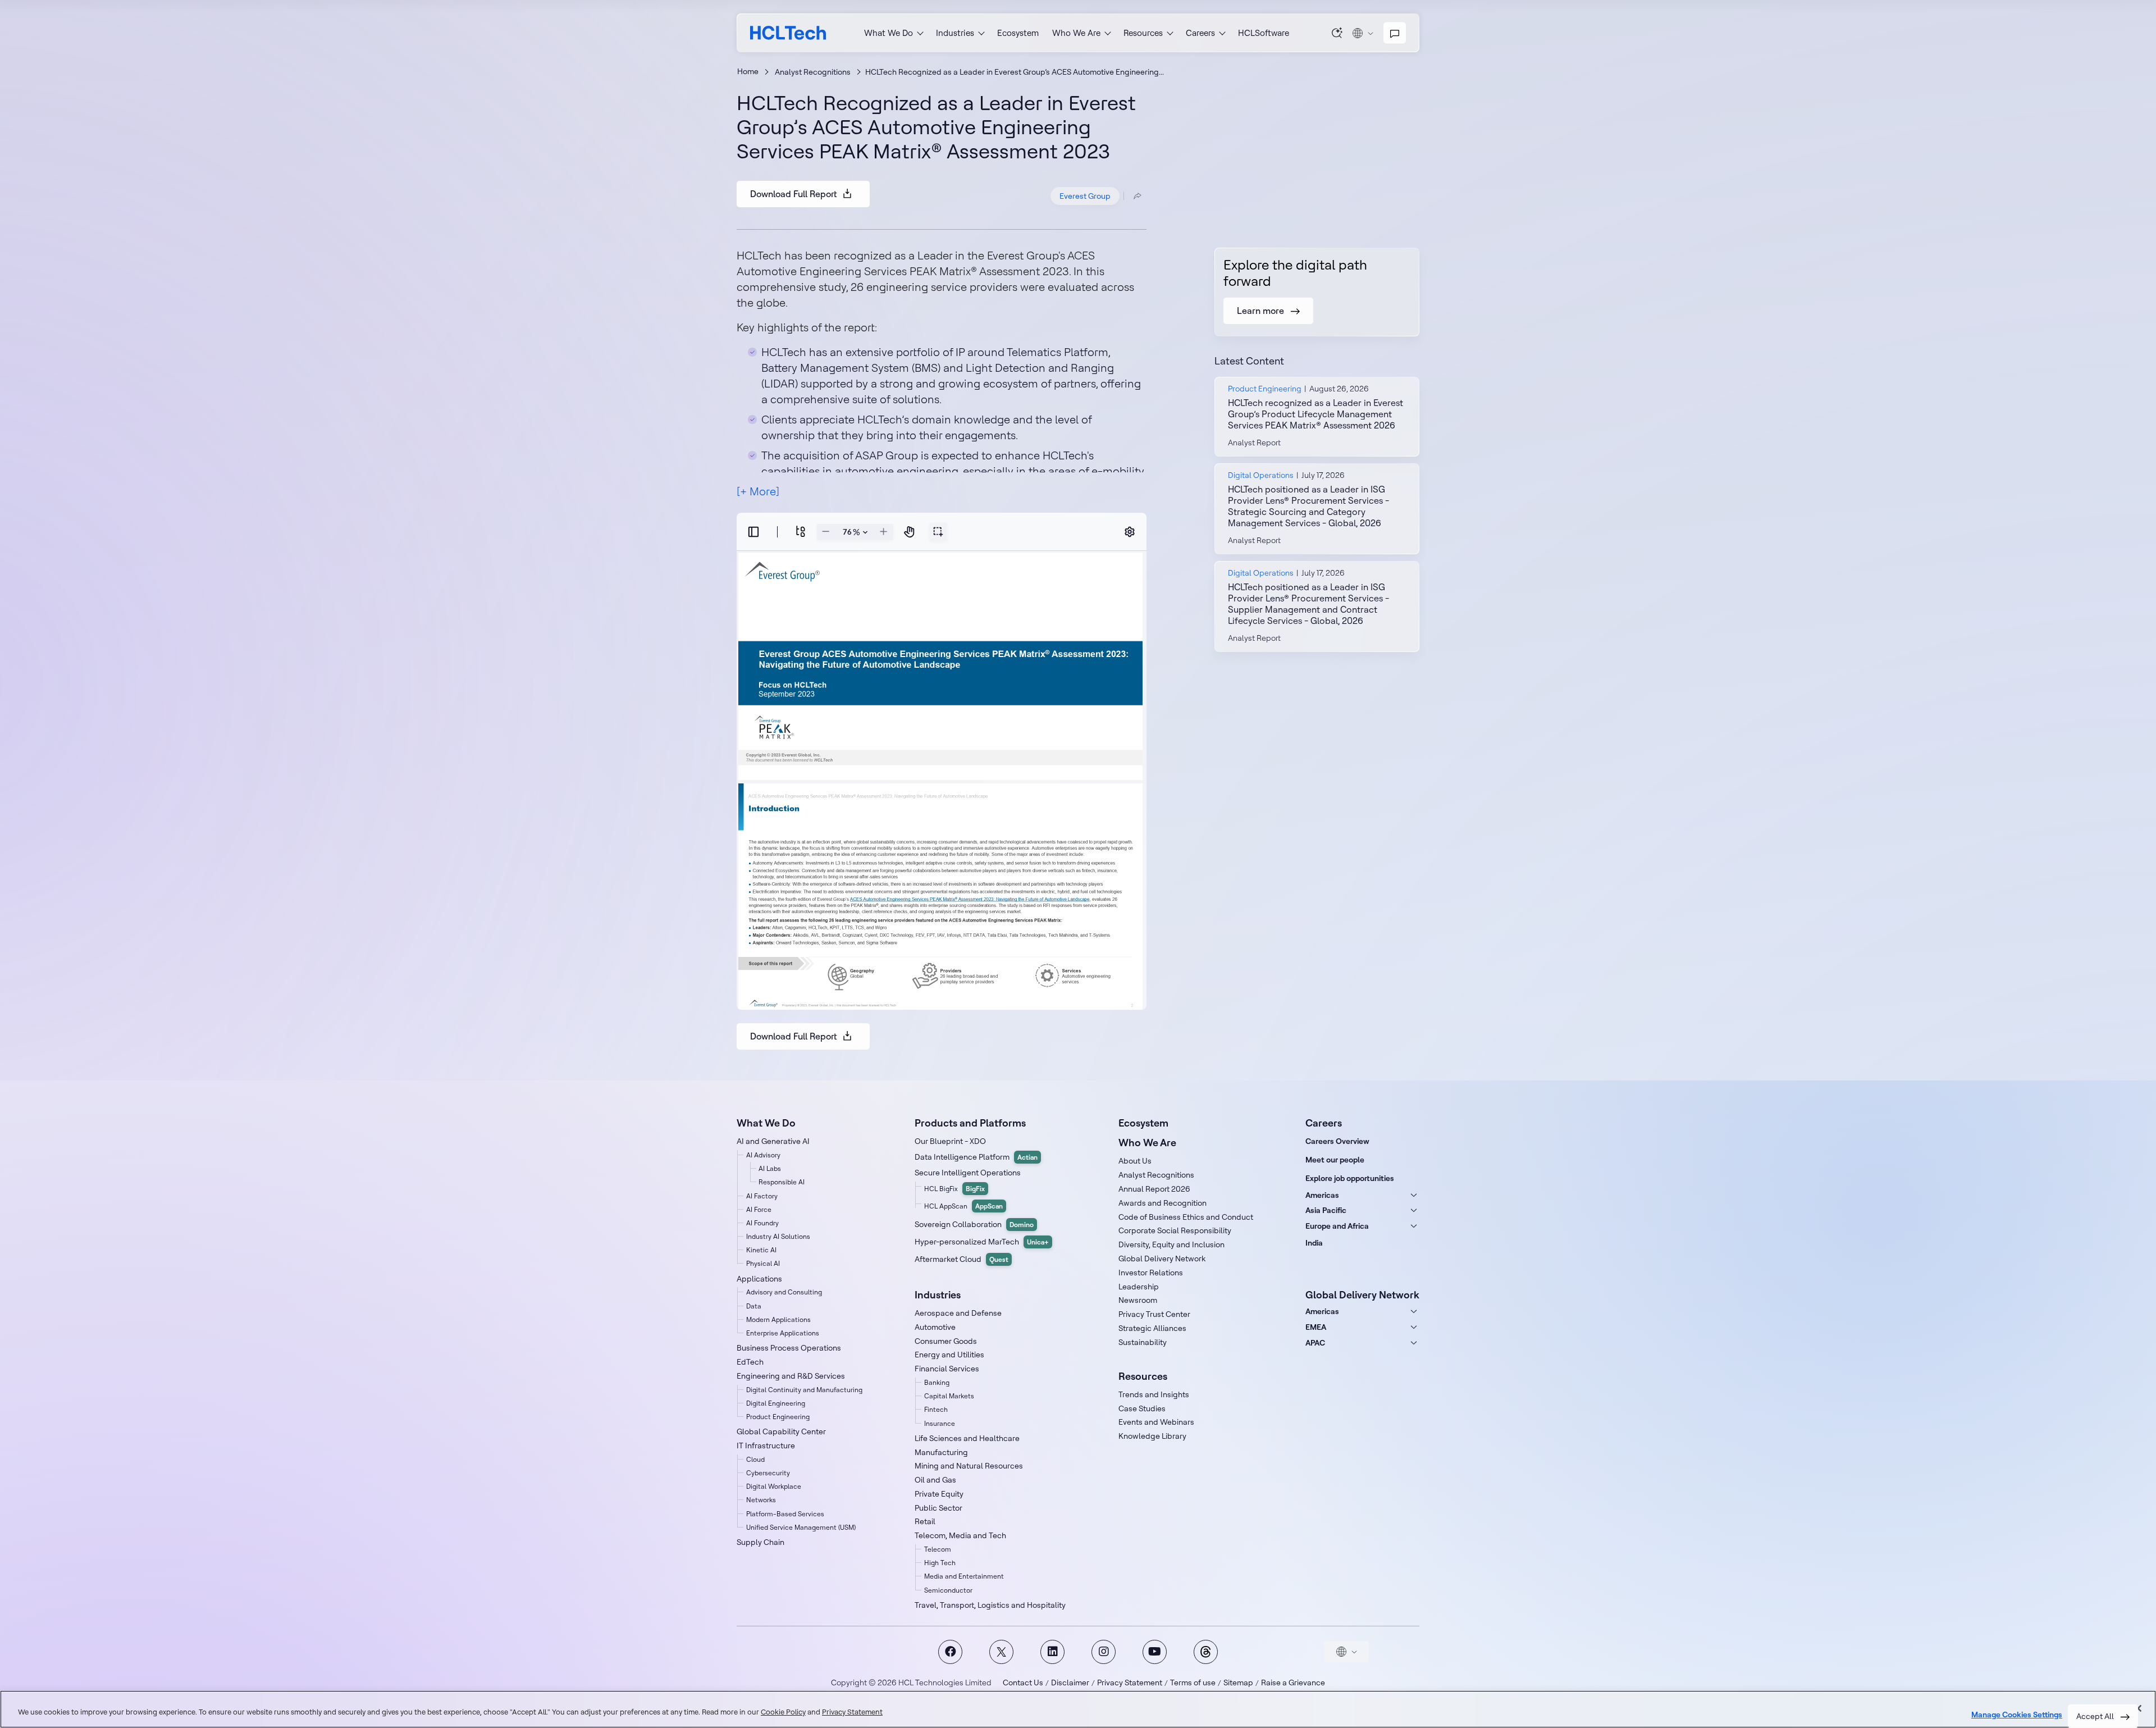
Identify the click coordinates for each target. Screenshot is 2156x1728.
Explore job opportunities (1350, 1178)
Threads (1206, 1652)
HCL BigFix (954, 1189)
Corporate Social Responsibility (1175, 1230)
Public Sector (938, 1508)
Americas (1322, 1195)
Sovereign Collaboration (974, 1224)
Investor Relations (1151, 1273)
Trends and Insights (1154, 1394)
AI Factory (762, 1196)
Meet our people (1335, 1160)
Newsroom (1138, 1300)
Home (748, 71)
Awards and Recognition (1162, 1203)
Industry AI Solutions (778, 1236)
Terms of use (1193, 1683)
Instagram (1104, 1652)
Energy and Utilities (949, 1355)
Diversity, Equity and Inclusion (1171, 1244)
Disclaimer (1070, 1683)
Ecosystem (1018, 33)
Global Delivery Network (1162, 1259)
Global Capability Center (781, 1431)
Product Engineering (1265, 389)
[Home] (788, 33)
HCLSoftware (1264, 33)
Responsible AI (782, 1182)
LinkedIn (1052, 1652)
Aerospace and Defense (958, 1313)
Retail (925, 1521)
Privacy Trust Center (1154, 1314)
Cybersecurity (768, 1473)
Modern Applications (778, 1319)
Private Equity (939, 1494)
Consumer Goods (946, 1341)
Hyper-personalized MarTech (982, 1242)
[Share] (1138, 196)
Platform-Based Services (785, 1514)
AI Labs (770, 1168)
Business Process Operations (789, 1348)
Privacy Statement (1130, 1683)
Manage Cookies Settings (2017, 1715)
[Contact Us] (1395, 33)
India (1314, 1243)
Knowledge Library (1152, 1436)
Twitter (1001, 1652)
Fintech (936, 1409)
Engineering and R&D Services (791, 1376)
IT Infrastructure (766, 1446)
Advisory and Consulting (784, 1292)
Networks (761, 1500)
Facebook (950, 1652)
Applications (759, 1279)
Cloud (755, 1459)
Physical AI (763, 1263)
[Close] (2138, 1708)
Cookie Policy (783, 1712)
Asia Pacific (1326, 1210)
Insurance (940, 1423)
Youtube (1155, 1652)
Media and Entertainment (964, 1576)
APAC (1315, 1343)
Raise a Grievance (1293, 1683)
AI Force (759, 1209)
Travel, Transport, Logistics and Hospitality (990, 1605)
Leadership (1139, 1287)
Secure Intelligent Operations (968, 1173)
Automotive (935, 1327)
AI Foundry (762, 1223)
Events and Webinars (1156, 1422)
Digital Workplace (774, 1486)
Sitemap (1238, 1683)
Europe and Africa (1337, 1226)
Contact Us (1023, 1683)
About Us (1135, 1161)
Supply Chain (760, 1542)
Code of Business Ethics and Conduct (1186, 1217)
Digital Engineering (776, 1403)
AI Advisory (763, 1155)
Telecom (938, 1549)
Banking (937, 1382)
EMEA (1316, 1327)
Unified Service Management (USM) (801, 1527)
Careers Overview (1337, 1141)
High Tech (940, 1563)
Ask (1337, 33)
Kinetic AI (761, 1250)
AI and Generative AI (773, 1141)
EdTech (750, 1362)
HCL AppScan (963, 1206)
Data (754, 1306)
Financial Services (947, 1369)
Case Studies (1142, 1408)
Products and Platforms (970, 1123)
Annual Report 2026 (1154, 1189)
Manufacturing (941, 1452)
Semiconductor (948, 1590)
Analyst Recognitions (813, 72)
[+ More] (758, 491)
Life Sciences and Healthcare (967, 1438)
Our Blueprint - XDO (950, 1141)
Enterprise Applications (783, 1333)
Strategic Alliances (1152, 1328)
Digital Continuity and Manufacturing (804, 1390)
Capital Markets (949, 1396)
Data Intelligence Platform (976, 1157)
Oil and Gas (935, 1480)
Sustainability (1143, 1342)
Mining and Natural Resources (969, 1466)
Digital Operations (1261, 475)
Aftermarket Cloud (961, 1259)
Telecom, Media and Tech (960, 1535)
